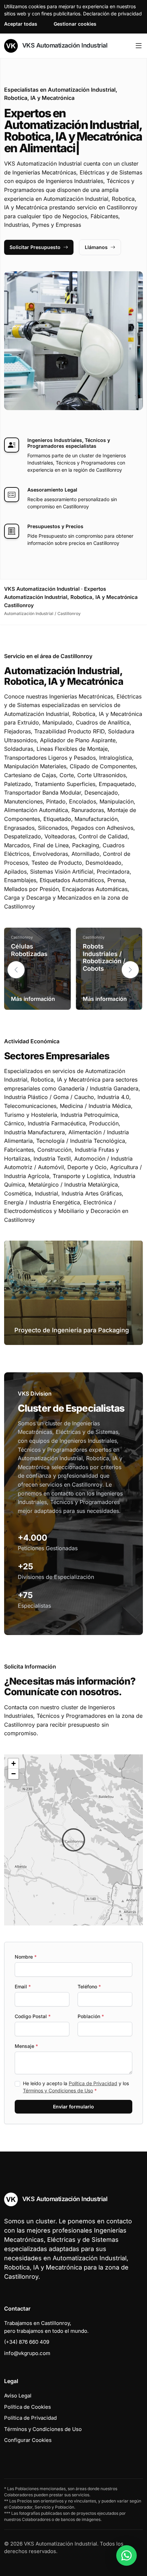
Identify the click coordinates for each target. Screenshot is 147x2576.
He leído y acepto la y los (76, 2087)
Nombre (26, 1957)
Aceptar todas (21, 24)
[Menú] (139, 46)
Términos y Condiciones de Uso (58, 2090)
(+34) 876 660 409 (27, 2342)
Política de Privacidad (93, 2083)
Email (23, 1986)
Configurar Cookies (28, 2440)
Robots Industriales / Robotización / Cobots (104, 957)
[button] (130, 970)
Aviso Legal (18, 2396)
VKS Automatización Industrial (64, 45)
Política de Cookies (28, 2407)
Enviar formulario (73, 2107)
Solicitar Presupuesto (35, 247)
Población (91, 2016)
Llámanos (96, 247)
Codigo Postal (33, 2016)
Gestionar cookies (75, 24)
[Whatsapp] (126, 2555)
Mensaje (26, 2046)
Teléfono (89, 1986)
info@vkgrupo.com (27, 2353)
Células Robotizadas (29, 950)
